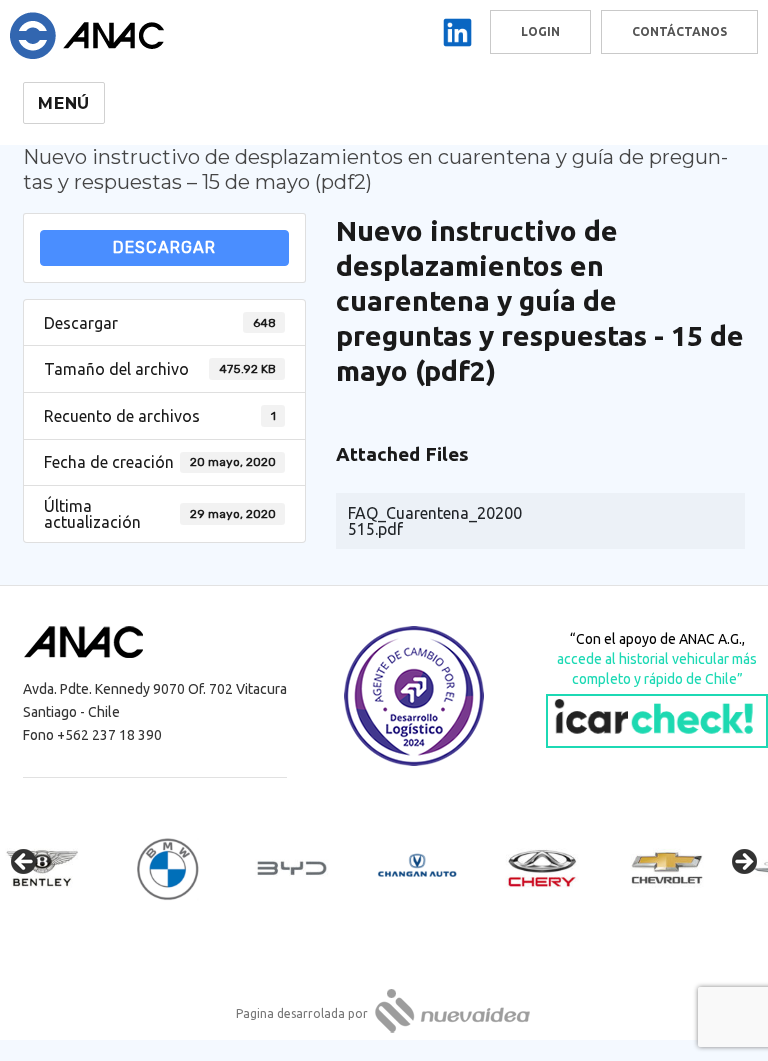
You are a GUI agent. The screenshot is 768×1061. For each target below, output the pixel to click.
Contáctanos (679, 31)
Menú (64, 103)
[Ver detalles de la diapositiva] (60, 868)
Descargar (164, 247)
